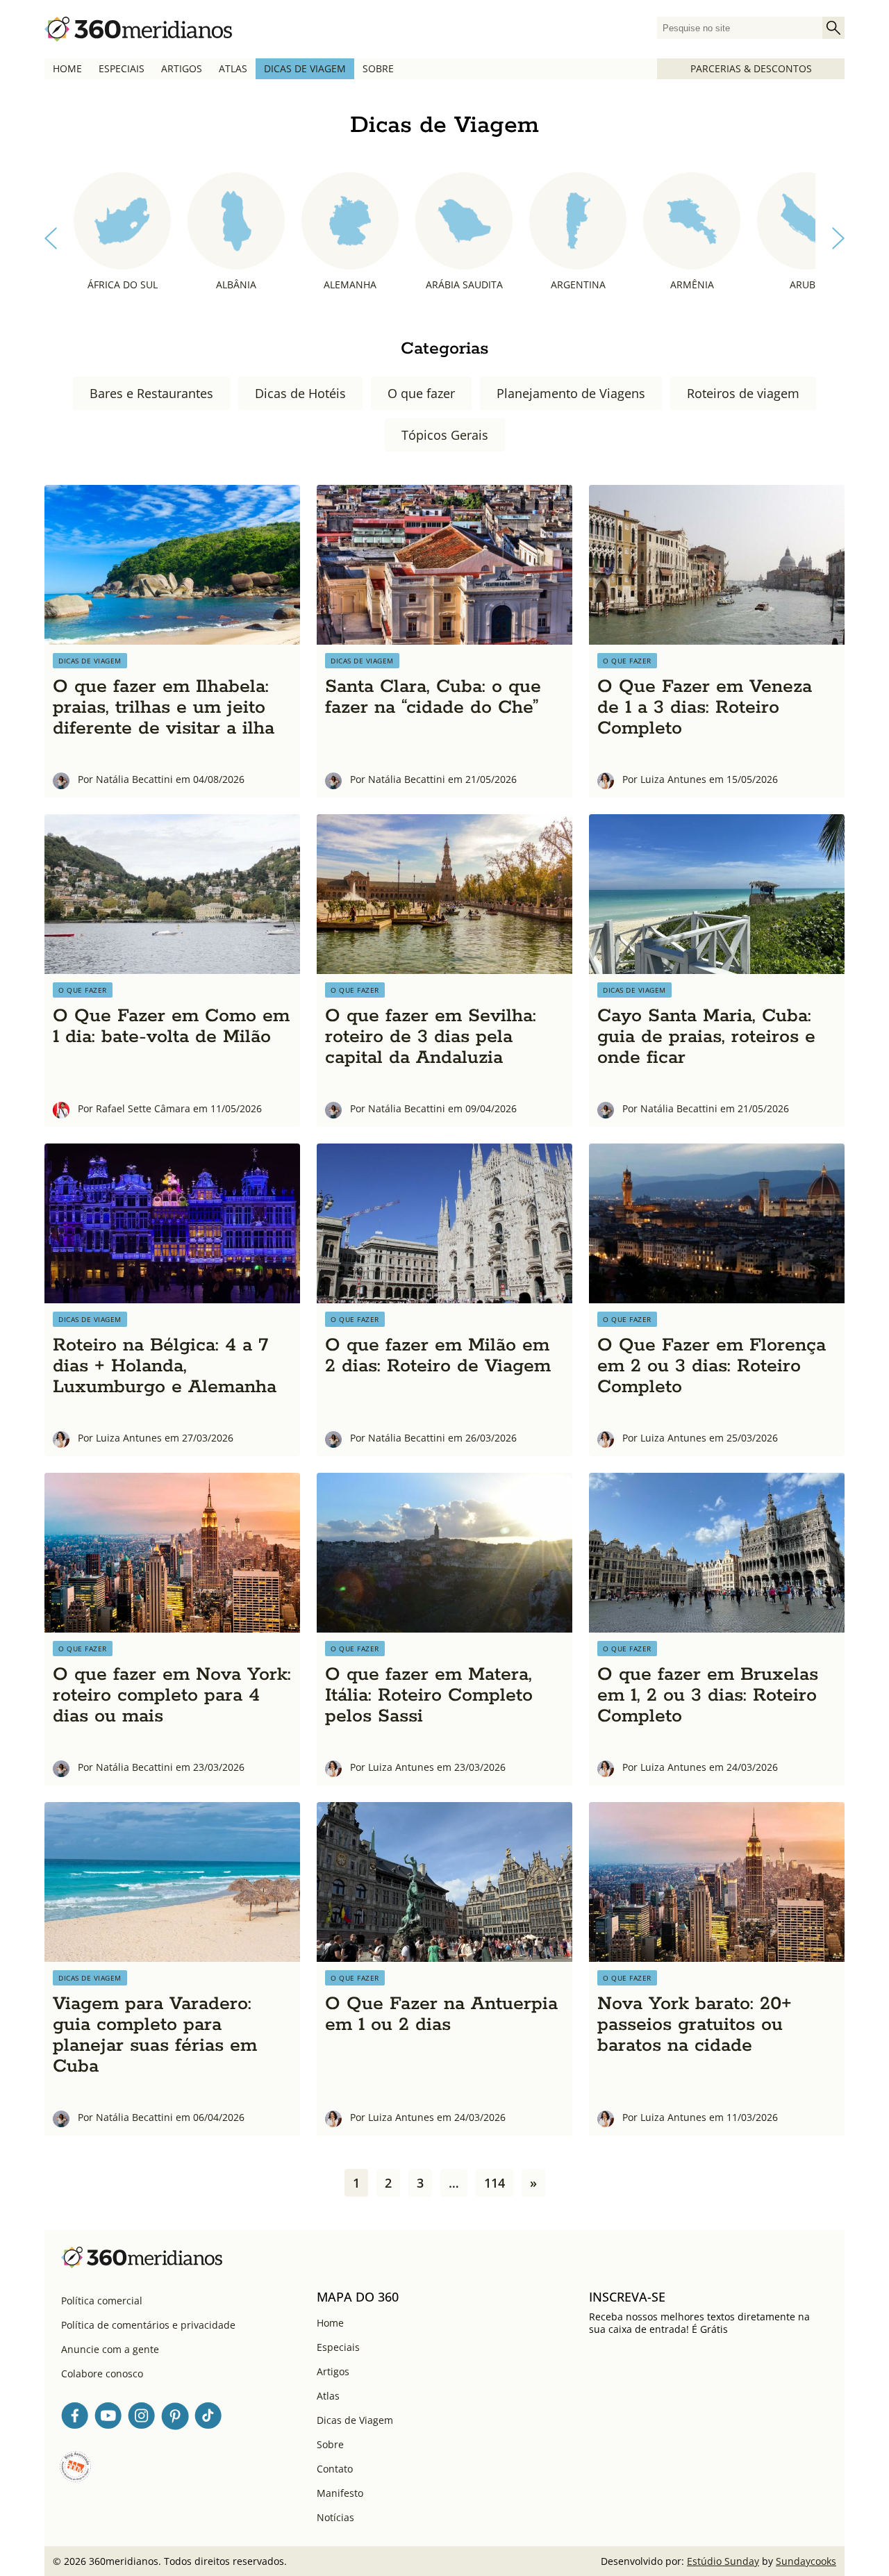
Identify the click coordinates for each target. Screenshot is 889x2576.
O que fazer (421, 393)
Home (67, 68)
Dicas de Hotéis (300, 393)
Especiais (122, 68)
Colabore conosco (102, 2373)
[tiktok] (208, 2418)
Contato (335, 2469)
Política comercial (102, 2301)
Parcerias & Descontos (751, 68)
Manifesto (340, 2493)
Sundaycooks (806, 2561)
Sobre (378, 68)
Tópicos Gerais (445, 435)
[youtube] (108, 2418)
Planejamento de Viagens (571, 393)
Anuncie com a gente (110, 2349)
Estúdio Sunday (723, 2561)
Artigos (182, 68)
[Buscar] (833, 28)
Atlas (233, 68)
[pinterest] (175, 2418)
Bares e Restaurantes (151, 393)
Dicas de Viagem (305, 68)
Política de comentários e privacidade (148, 2325)
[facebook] (75, 2418)
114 (495, 2183)
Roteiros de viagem (743, 393)
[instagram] (142, 2418)
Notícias (335, 2517)
